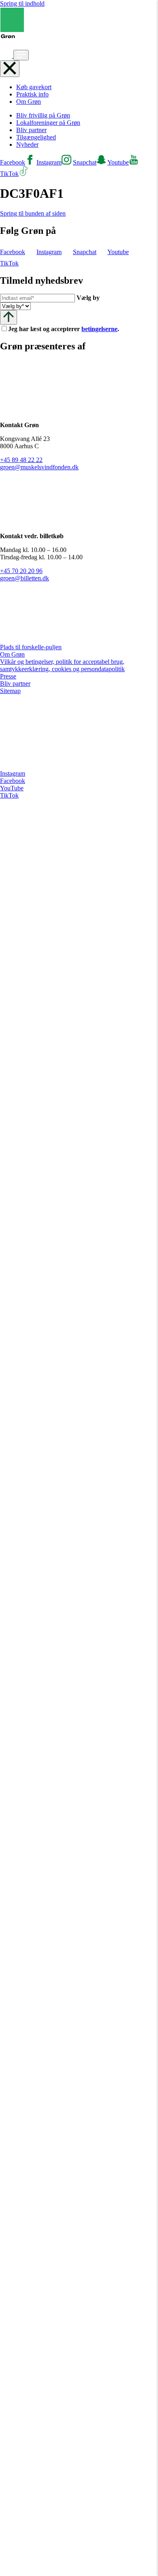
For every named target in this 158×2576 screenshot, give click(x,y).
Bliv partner (31, 130)
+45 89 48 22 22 (21, 460)
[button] (7, 56)
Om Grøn (29, 102)
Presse (8, 676)
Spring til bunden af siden (33, 213)
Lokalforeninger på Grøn (48, 123)
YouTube (12, 788)
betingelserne (99, 329)
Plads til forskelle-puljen (31, 647)
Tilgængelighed (36, 137)
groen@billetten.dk (25, 578)
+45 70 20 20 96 (21, 571)
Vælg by (88, 298)
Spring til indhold (22, 3)
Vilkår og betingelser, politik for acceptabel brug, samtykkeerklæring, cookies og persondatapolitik (62, 665)
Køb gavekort (34, 87)
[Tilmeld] (9, 317)
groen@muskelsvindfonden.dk (39, 467)
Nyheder (27, 144)
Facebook (13, 781)
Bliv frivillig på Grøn (43, 115)
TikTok (9, 795)
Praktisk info (32, 94)
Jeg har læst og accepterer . (70, 329)
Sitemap (10, 691)
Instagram (13, 773)
